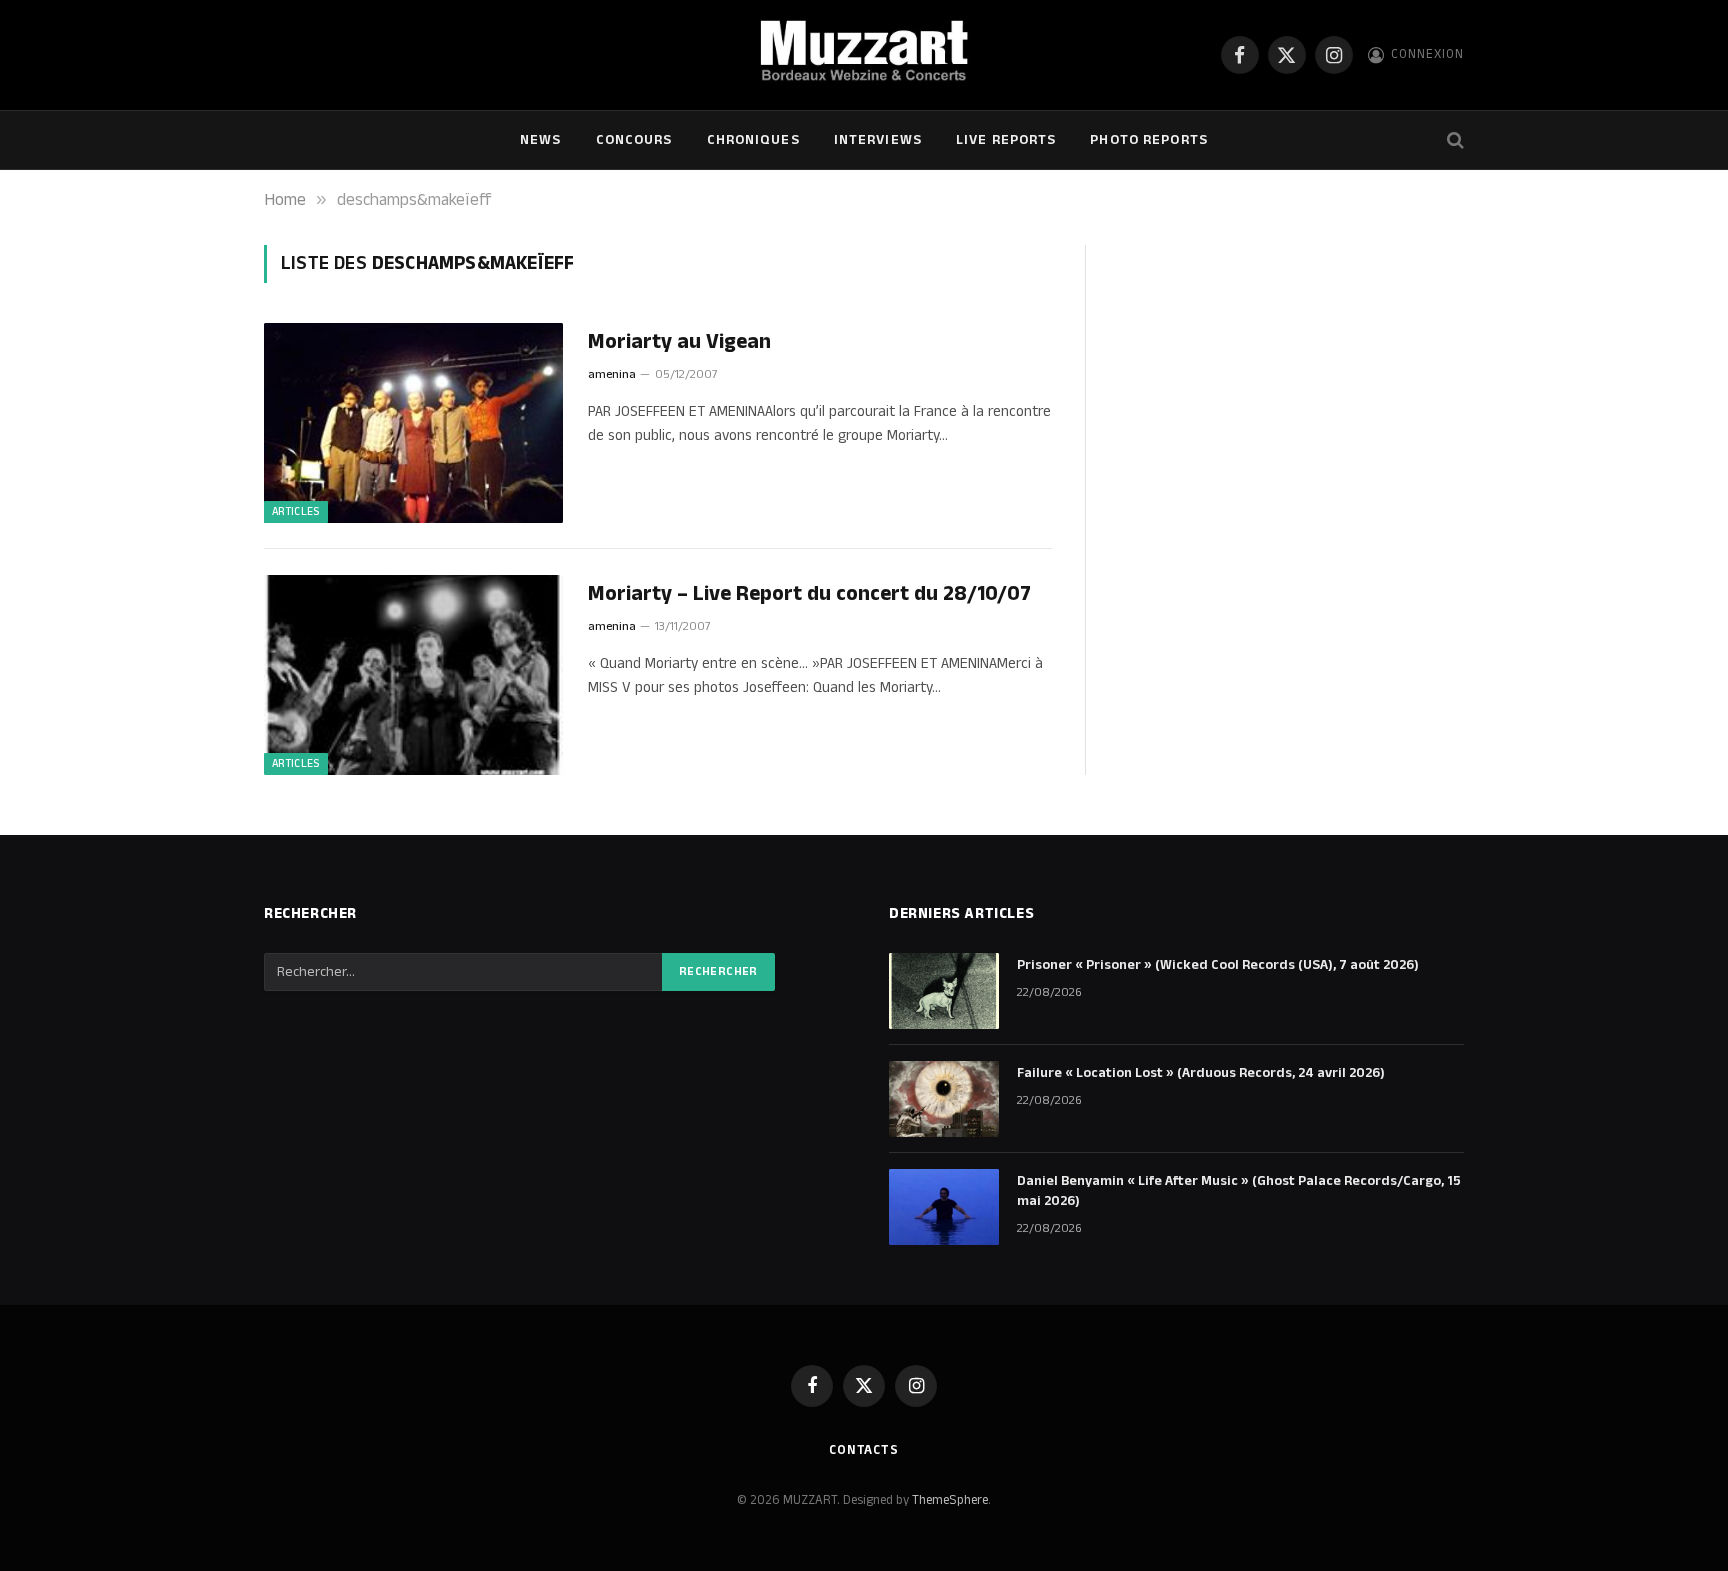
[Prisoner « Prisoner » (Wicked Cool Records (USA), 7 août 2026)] (944, 991)
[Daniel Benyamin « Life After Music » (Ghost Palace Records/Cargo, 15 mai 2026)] (944, 1207)
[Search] (1453, 140)
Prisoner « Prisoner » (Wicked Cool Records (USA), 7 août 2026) (1218, 965)
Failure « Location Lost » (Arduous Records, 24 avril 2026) (1201, 1073)
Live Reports (1006, 140)
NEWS (540, 140)
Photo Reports (1149, 140)
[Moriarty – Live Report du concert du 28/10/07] (413, 675)
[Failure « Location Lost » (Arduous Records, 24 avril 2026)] (944, 1099)
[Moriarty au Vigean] (413, 423)
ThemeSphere (950, 1500)
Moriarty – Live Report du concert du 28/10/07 (809, 594)
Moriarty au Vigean (679, 342)
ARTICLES (296, 512)
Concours (634, 140)
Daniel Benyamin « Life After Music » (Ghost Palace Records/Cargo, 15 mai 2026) (1239, 1191)
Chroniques (753, 140)
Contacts (864, 1450)
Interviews (878, 140)
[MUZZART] (863, 55)
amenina (612, 374)
